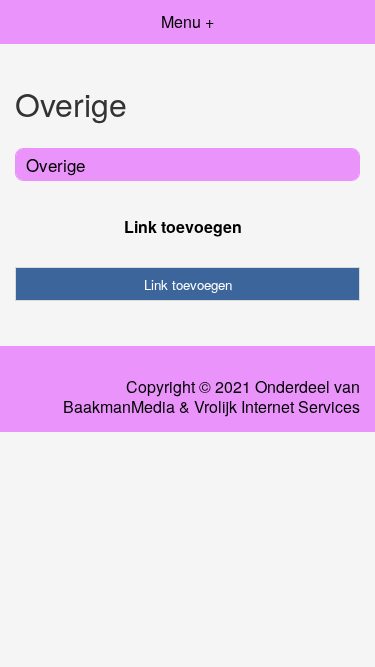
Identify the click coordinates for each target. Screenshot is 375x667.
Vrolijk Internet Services (277, 407)
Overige (55, 164)
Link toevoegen (183, 226)
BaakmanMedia (119, 407)
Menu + (187, 21)
